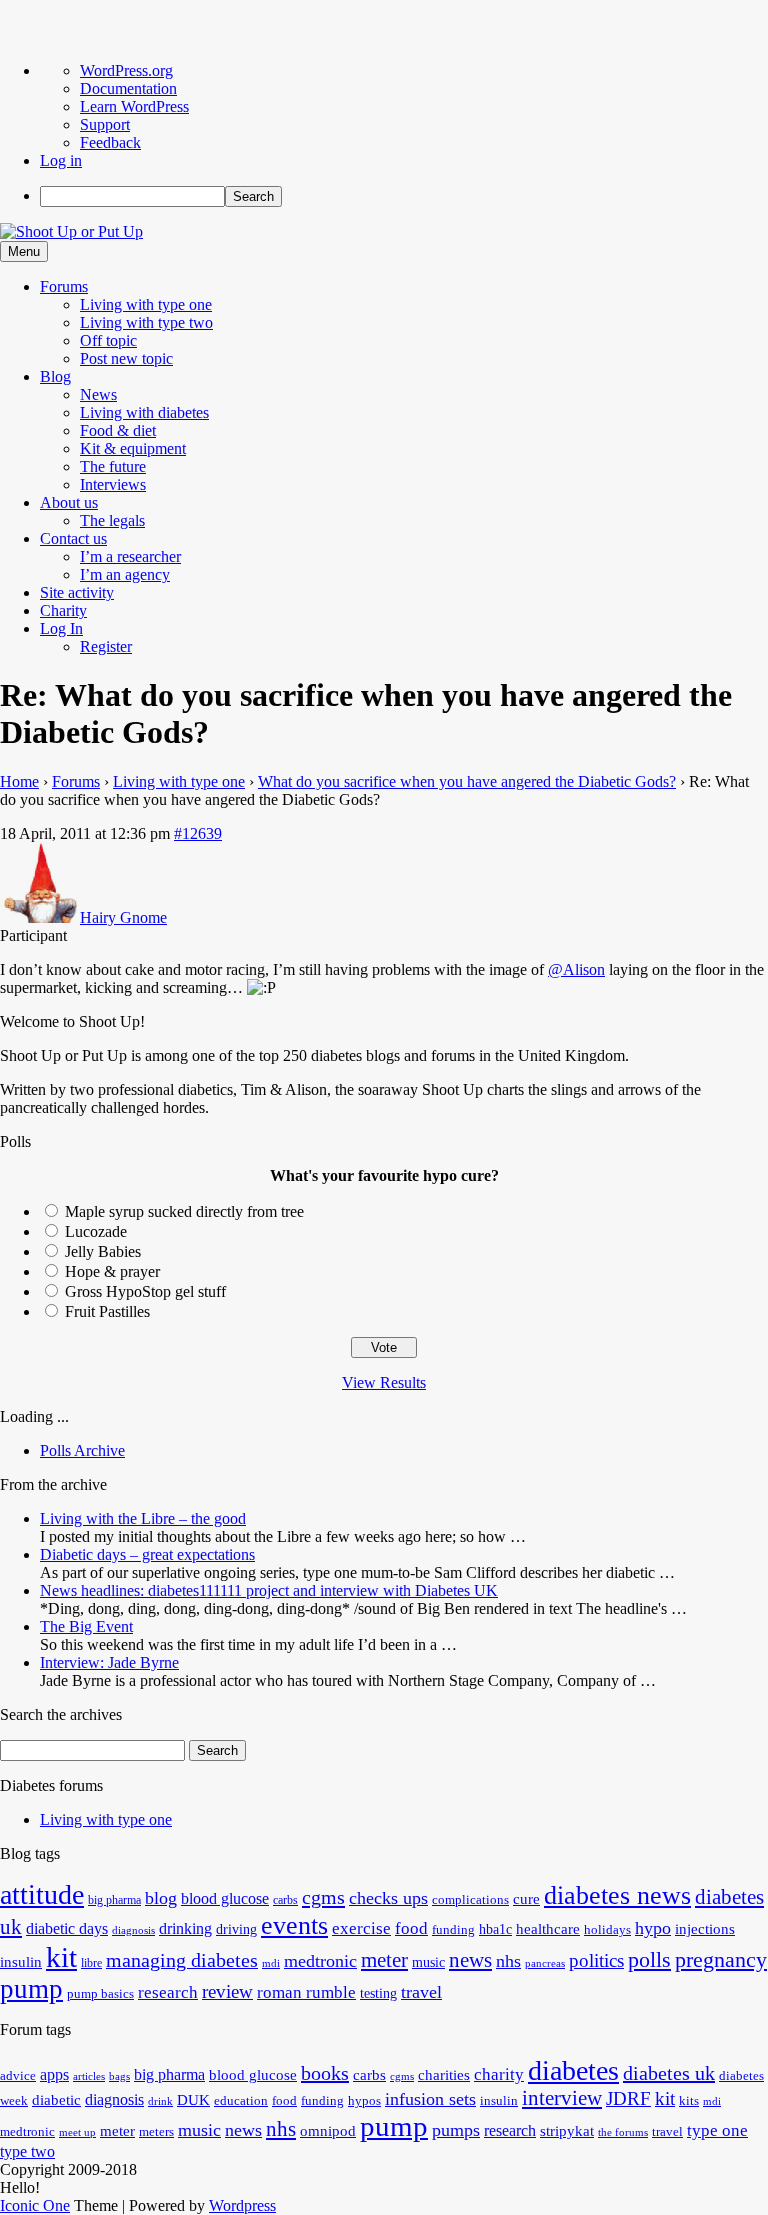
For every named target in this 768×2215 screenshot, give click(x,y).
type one (717, 2130)
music (428, 1962)
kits (689, 2101)
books (325, 2073)
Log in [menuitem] (61, 160)
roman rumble (306, 1992)
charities (444, 2075)
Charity (63, 610)
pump (31, 1989)
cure (526, 1899)
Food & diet (118, 430)
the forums (623, 2132)
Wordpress (242, 2205)
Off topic (108, 340)
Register (106, 646)
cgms (323, 1897)
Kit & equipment (133, 448)
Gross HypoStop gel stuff (145, 1291)
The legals (112, 520)
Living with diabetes (144, 412)
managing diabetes (182, 1960)
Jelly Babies (103, 1251)
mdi (271, 1963)
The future (113, 466)
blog (161, 1898)
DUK (193, 2100)
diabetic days (67, 1929)
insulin (21, 1961)
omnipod (328, 2131)
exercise (361, 1928)
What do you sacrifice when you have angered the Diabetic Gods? (467, 781)
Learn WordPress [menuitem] (134, 106)
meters (156, 2132)
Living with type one (146, 304)
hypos (364, 2101)
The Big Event (86, 1626)
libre (91, 1963)
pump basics (100, 1994)
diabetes (573, 2070)
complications (470, 1900)
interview (562, 2098)
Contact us (73, 538)
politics (596, 1960)
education (241, 2101)
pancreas (545, 1963)
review (227, 1991)
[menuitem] (404, 196)
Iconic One (35, 2205)
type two (27, 2151)
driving (236, 1929)
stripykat (567, 2131)
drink (160, 2101)
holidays (607, 1930)
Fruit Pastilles (107, 1311)
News (98, 394)
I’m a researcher (130, 556)
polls (649, 1959)
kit (61, 1957)
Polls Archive (82, 1450)
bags (119, 2076)
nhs (508, 1961)
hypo (653, 1928)
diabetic (56, 2100)
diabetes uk (669, 2073)
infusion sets (430, 2099)
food (411, 1928)
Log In (61, 628)
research (168, 1992)
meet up (77, 2132)
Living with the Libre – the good (143, 1518)
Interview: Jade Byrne (109, 1662)
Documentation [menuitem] (128, 88)
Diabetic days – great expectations (147, 1554)
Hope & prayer (112, 1271)
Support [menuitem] (105, 124)
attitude (42, 1894)
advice (18, 2076)
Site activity (77, 592)
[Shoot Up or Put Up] (71, 231)
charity (499, 2074)
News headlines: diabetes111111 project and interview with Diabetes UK (269, 1590)
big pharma (114, 1900)
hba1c (495, 1929)
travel (421, 1992)
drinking (185, 1929)
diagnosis (133, 1930)
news (470, 1960)
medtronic (320, 1961)
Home (19, 781)
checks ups (388, 1898)
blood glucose (225, 1899)
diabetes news (617, 1895)
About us (69, 502)
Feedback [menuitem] (110, 142)
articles (89, 2076)
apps (54, 2074)
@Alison (576, 969)
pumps (456, 2130)
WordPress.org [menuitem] (126, 70)
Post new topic (126, 358)
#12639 (198, 833)
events (294, 1925)
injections (705, 1928)
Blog (55, 376)
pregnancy (721, 1959)
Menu (24, 251)
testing (378, 1993)
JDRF (628, 2098)
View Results (384, 1382)
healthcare (548, 1928)
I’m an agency (125, 574)
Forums (64, 286)
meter (384, 1960)
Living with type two (146, 322)
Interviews (113, 484)
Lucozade (96, 1231)
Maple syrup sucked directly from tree (184, 1211)
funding (453, 1930)
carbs (285, 1900)
